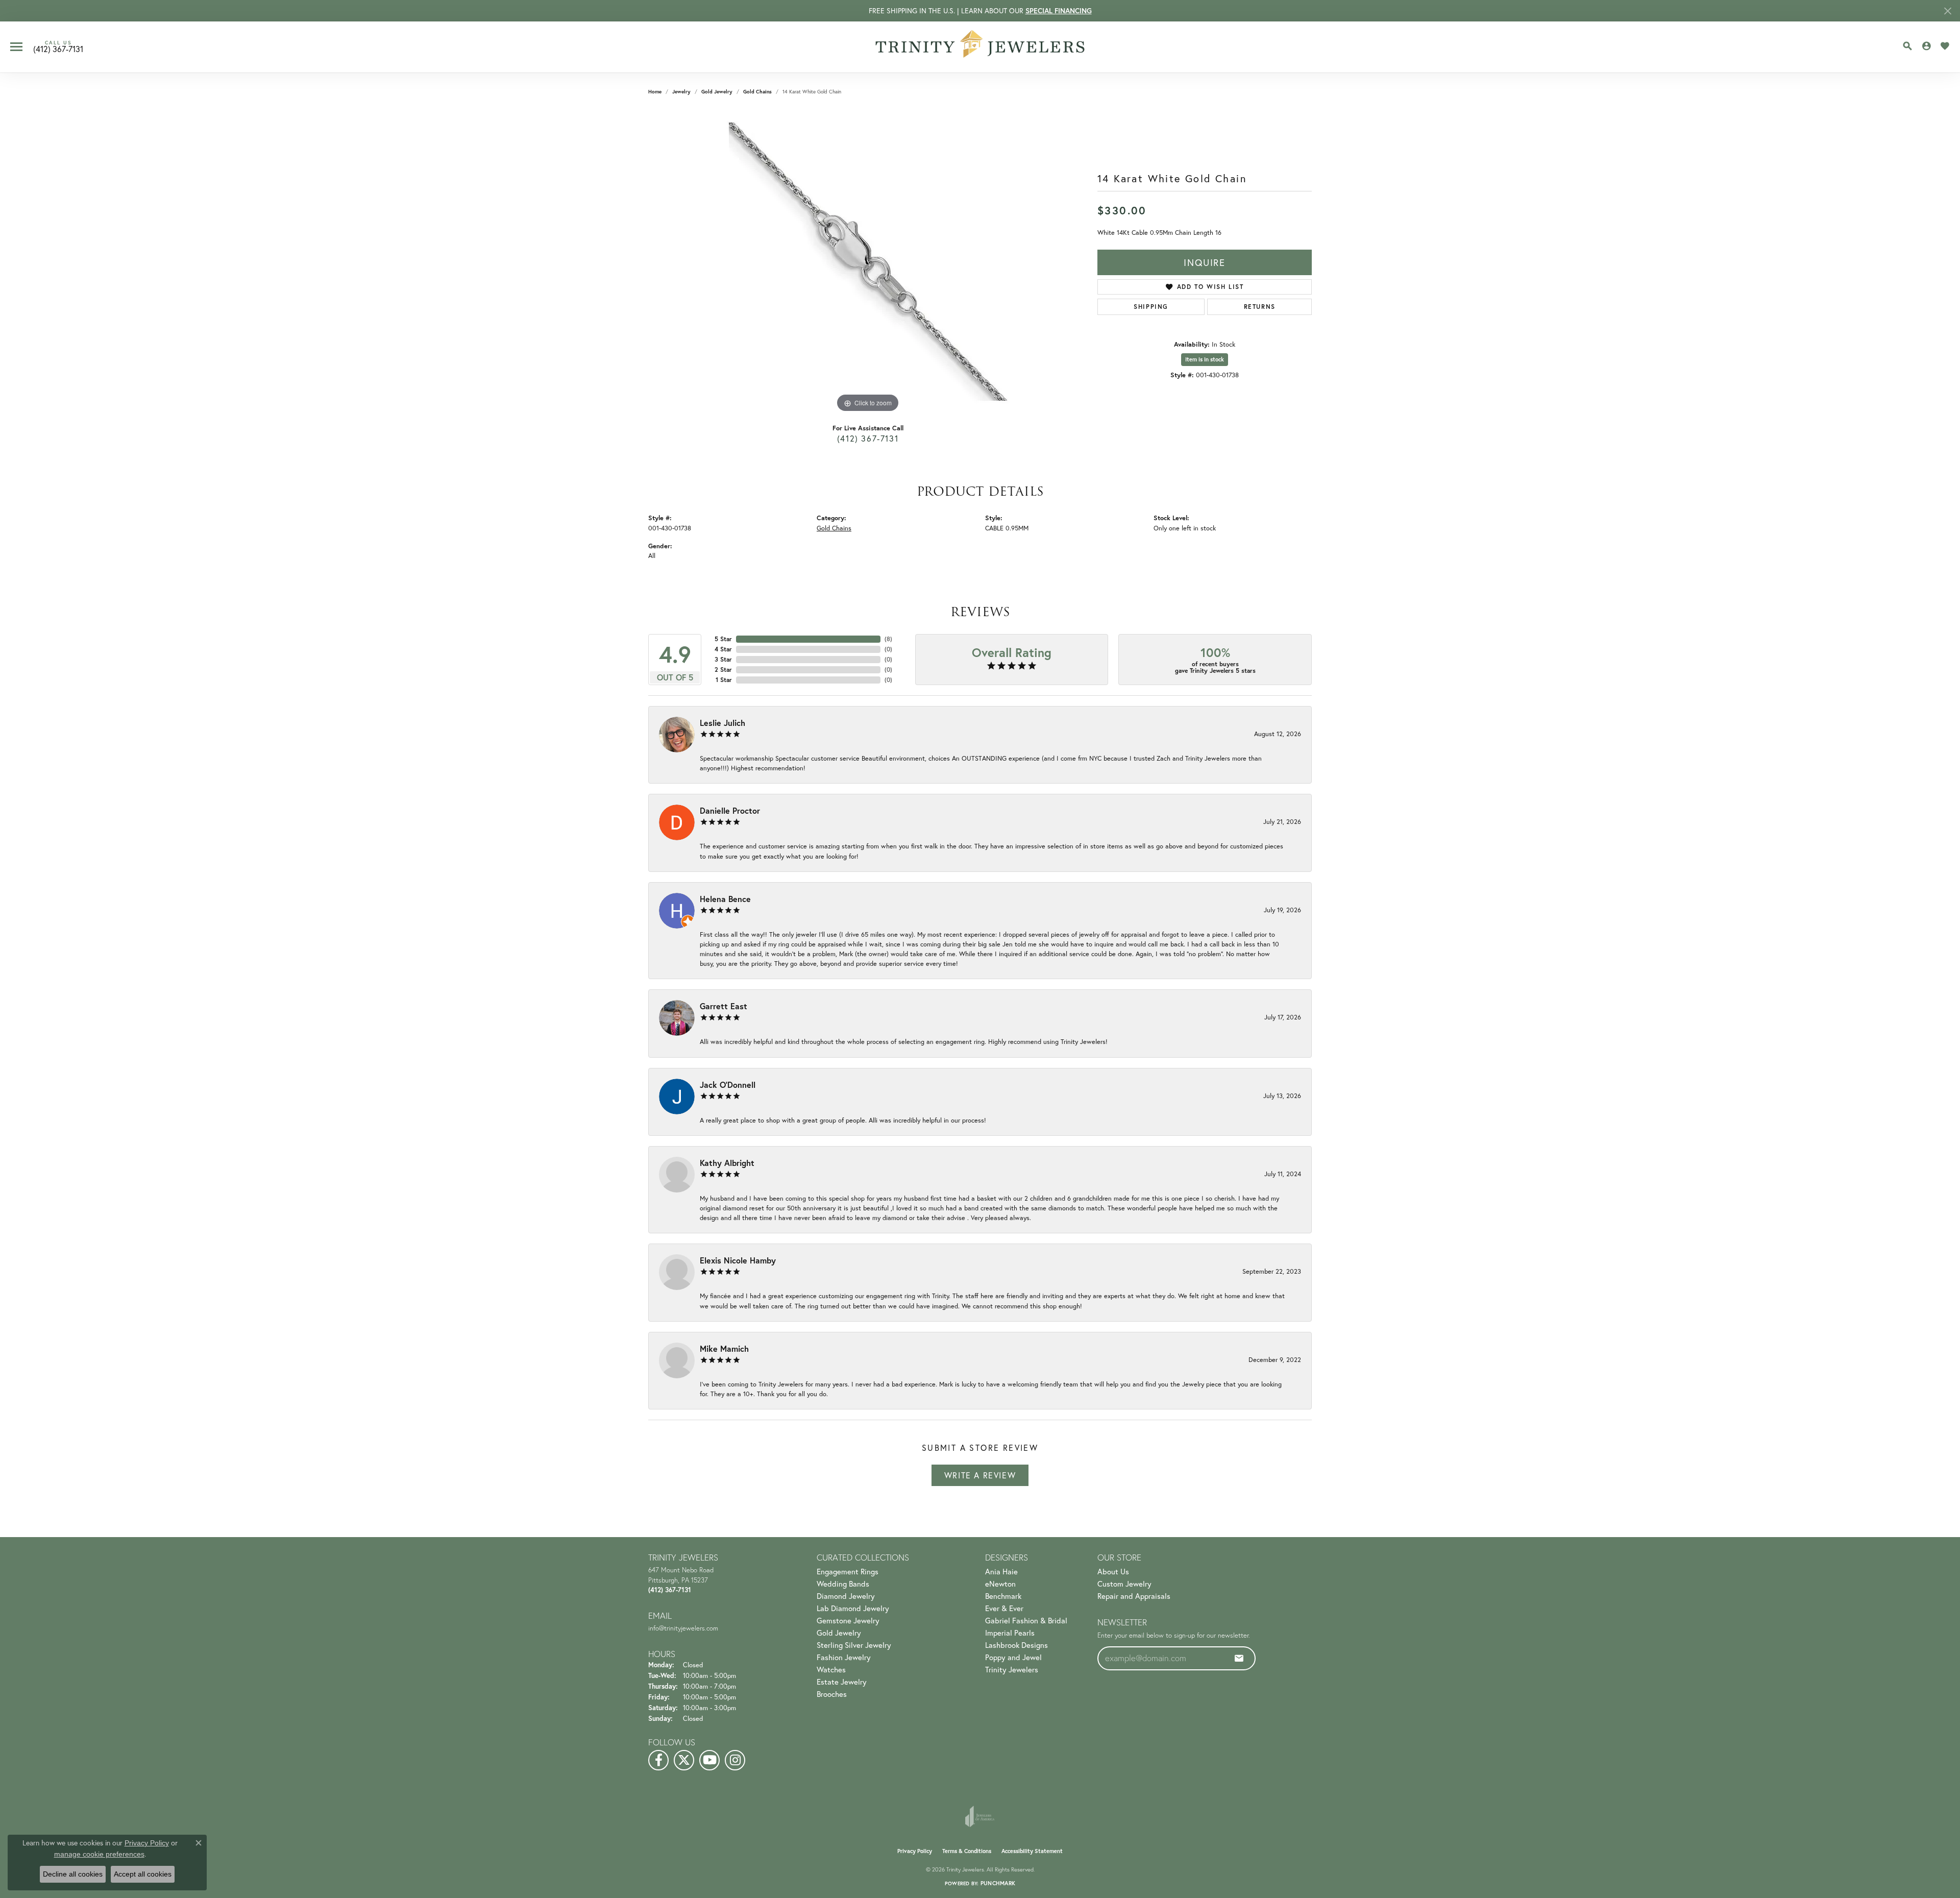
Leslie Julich (722, 723)
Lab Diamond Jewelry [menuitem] (853, 1608)
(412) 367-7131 (868, 438)
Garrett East (724, 1006)
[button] (1907, 46)
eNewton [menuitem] (1000, 1584)
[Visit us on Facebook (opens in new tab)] (658, 1760)
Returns (1260, 307)
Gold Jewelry (717, 92)
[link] (58, 47)
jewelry (681, 92)
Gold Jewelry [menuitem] (839, 1633)
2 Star (723, 670)
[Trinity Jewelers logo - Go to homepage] (980, 47)
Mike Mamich (724, 1348)
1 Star (724, 680)
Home (655, 92)
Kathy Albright (727, 1163)
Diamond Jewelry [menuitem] (846, 1596)
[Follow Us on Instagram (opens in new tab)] (735, 1760)
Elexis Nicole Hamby (738, 1260)
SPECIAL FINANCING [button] (1059, 11)
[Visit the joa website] (980, 1816)
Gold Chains (757, 92)
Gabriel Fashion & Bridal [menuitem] (1026, 1620)
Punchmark (998, 1883)
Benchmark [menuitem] (1003, 1596)
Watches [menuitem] (831, 1669)
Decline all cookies (73, 1874)
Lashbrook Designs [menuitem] (1016, 1645)
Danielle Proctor (730, 810)
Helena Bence (725, 899)
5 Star (723, 639)
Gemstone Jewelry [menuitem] (848, 1620)
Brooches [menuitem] (832, 1694)
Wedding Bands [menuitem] (843, 1584)
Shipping (1151, 307)
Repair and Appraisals (1134, 1596)
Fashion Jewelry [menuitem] (844, 1657)
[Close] (1947, 11)
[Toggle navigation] (16, 47)
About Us (1113, 1571)
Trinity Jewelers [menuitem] (1012, 1669)
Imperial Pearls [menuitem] (1010, 1633)
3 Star (723, 659)
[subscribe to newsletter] (1239, 1658)
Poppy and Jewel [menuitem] (1013, 1657)
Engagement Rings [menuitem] (848, 1571)
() (888, 639)
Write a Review (980, 1475)
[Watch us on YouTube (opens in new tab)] (709, 1760)
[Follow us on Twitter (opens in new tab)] (684, 1760)
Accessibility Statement (1032, 1851)
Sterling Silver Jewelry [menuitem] (854, 1645)
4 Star (723, 649)
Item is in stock (1205, 359)
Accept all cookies (143, 1874)
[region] (868, 262)
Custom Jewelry (1124, 1584)
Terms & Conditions (967, 1851)
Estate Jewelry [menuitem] (842, 1682)
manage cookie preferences (99, 1854)
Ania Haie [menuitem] (1001, 1571)
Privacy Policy (915, 1851)
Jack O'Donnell (728, 1085)
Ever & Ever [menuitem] (1004, 1608)
